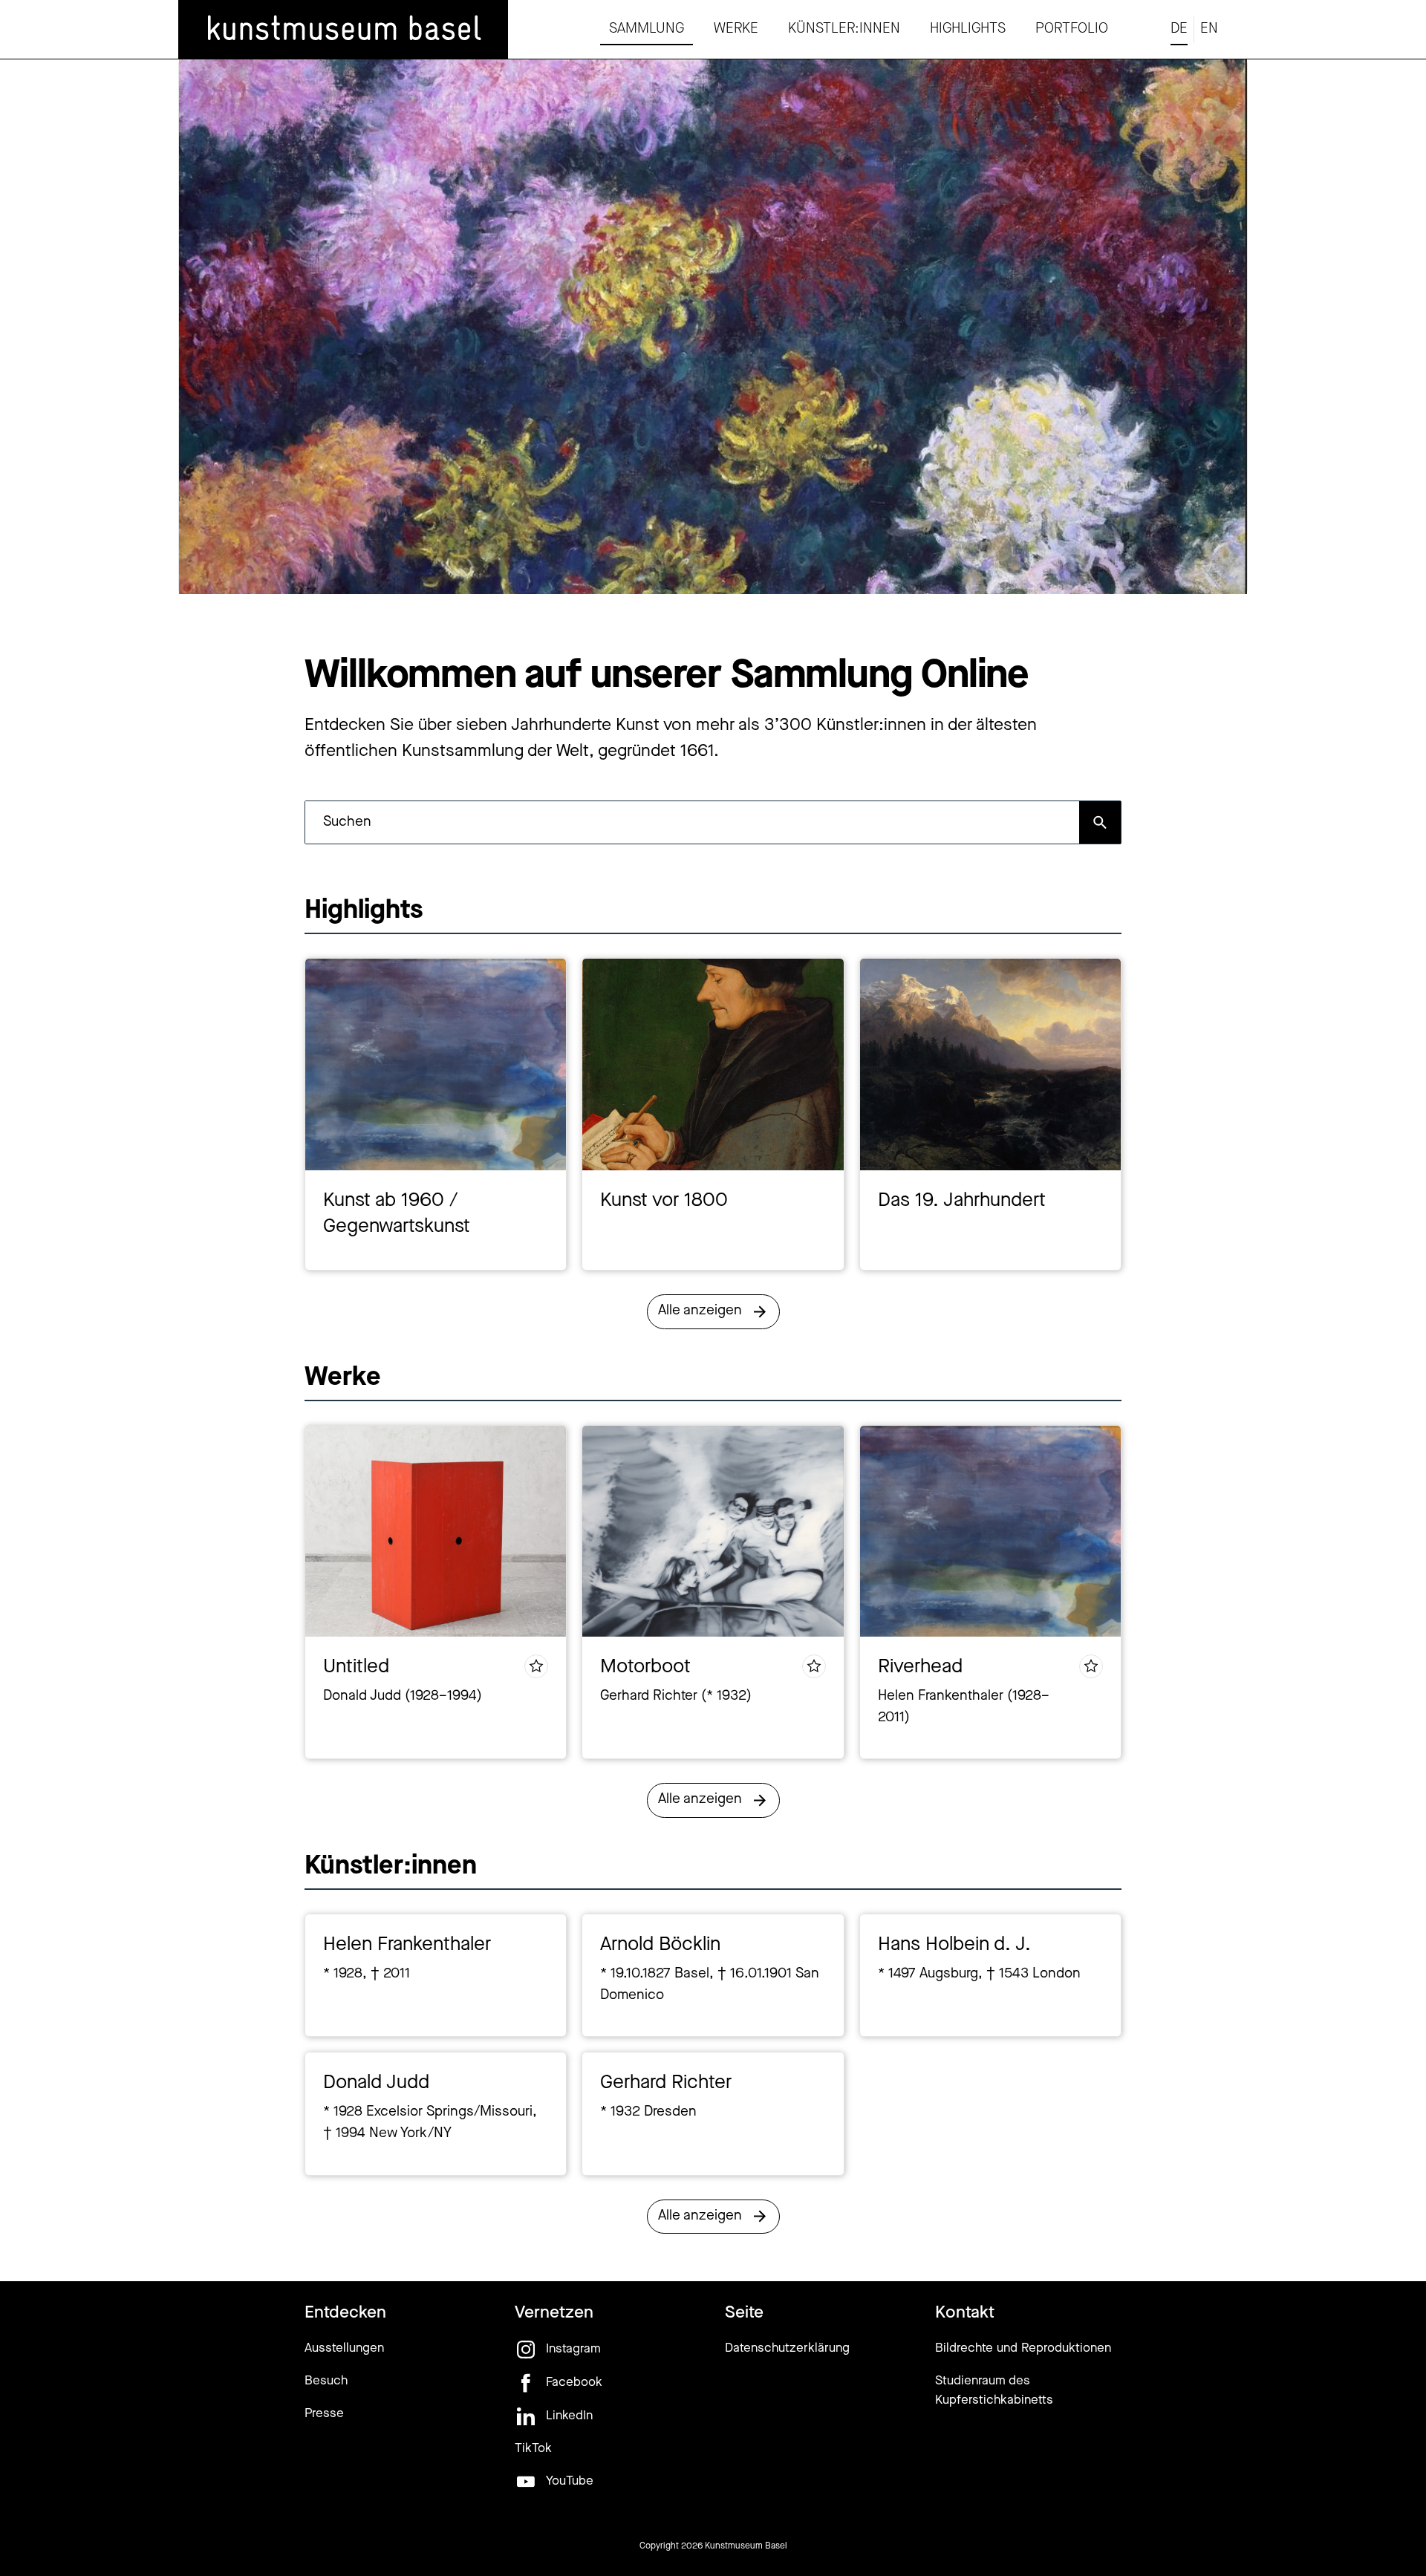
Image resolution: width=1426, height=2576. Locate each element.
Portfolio (1072, 29)
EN (1209, 29)
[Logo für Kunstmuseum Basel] (343, 30)
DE (1179, 29)
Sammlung (647, 29)
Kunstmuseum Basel (746, 2546)
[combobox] (692, 822)
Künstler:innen (844, 29)
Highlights (968, 29)
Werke (736, 29)
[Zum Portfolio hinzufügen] (536, 1666)
